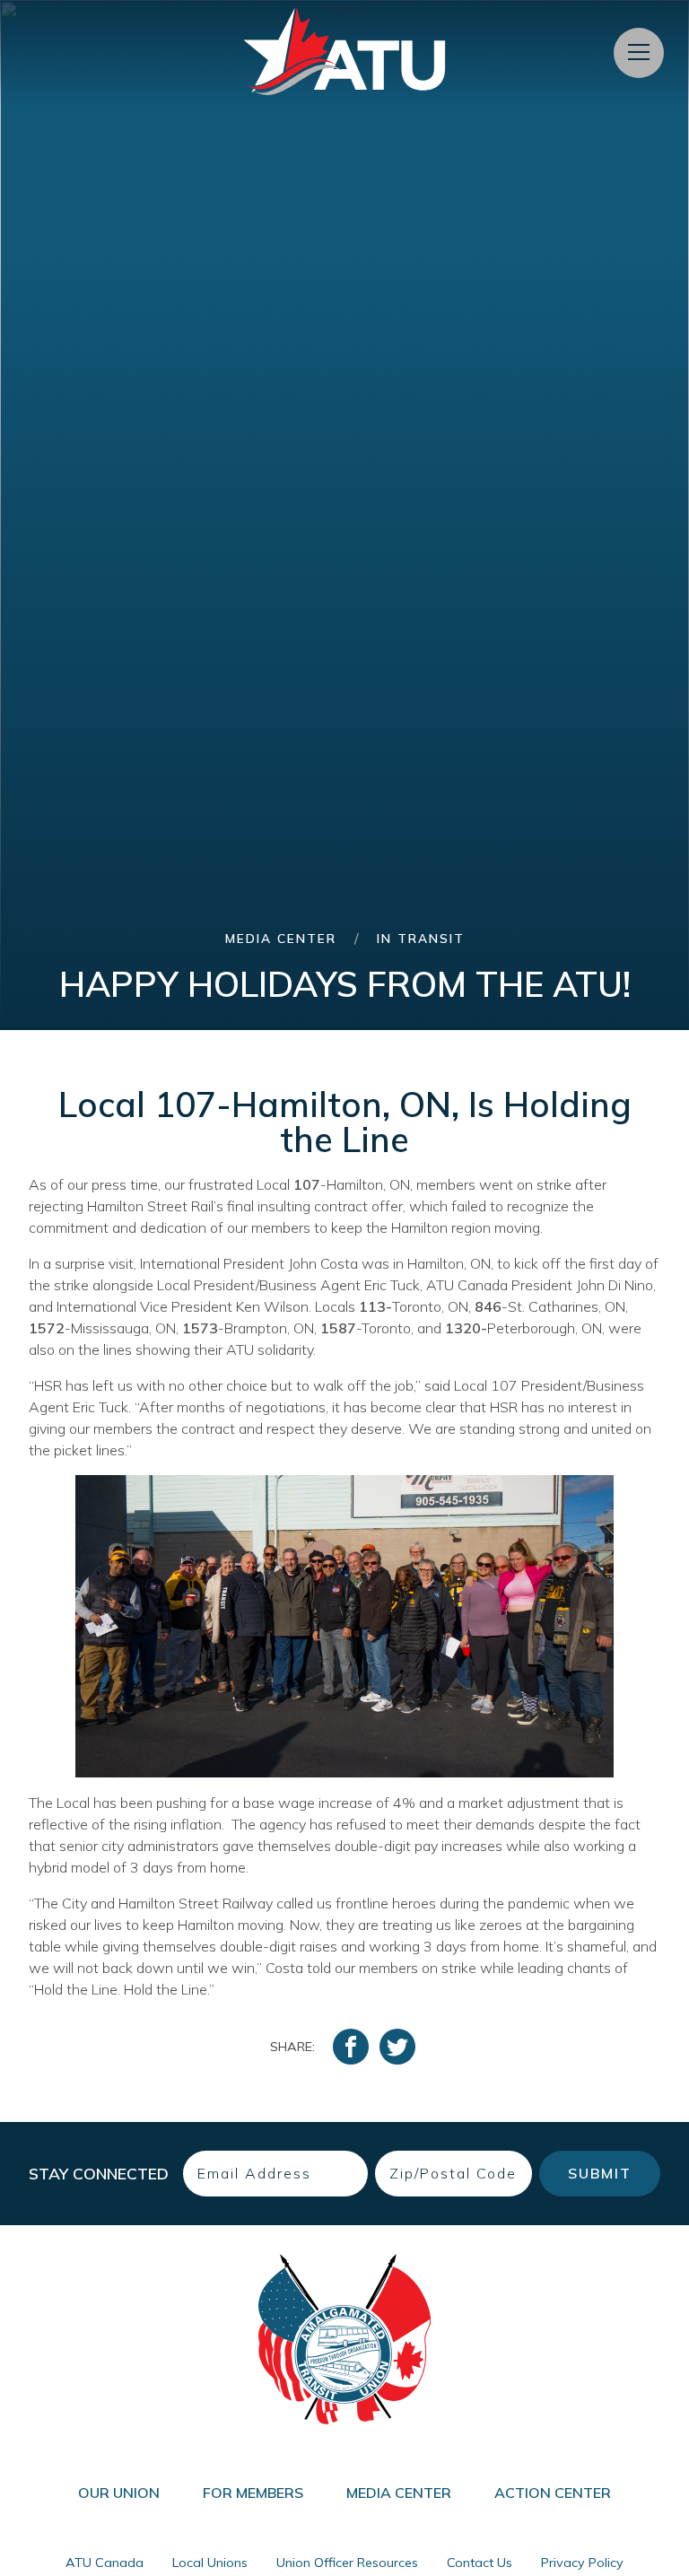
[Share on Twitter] (397, 2047)
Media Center (281, 938)
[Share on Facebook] (351, 2047)
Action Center (553, 2493)
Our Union (119, 2493)
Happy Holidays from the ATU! (345, 984)
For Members (253, 2493)
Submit (600, 2173)
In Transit (421, 938)
